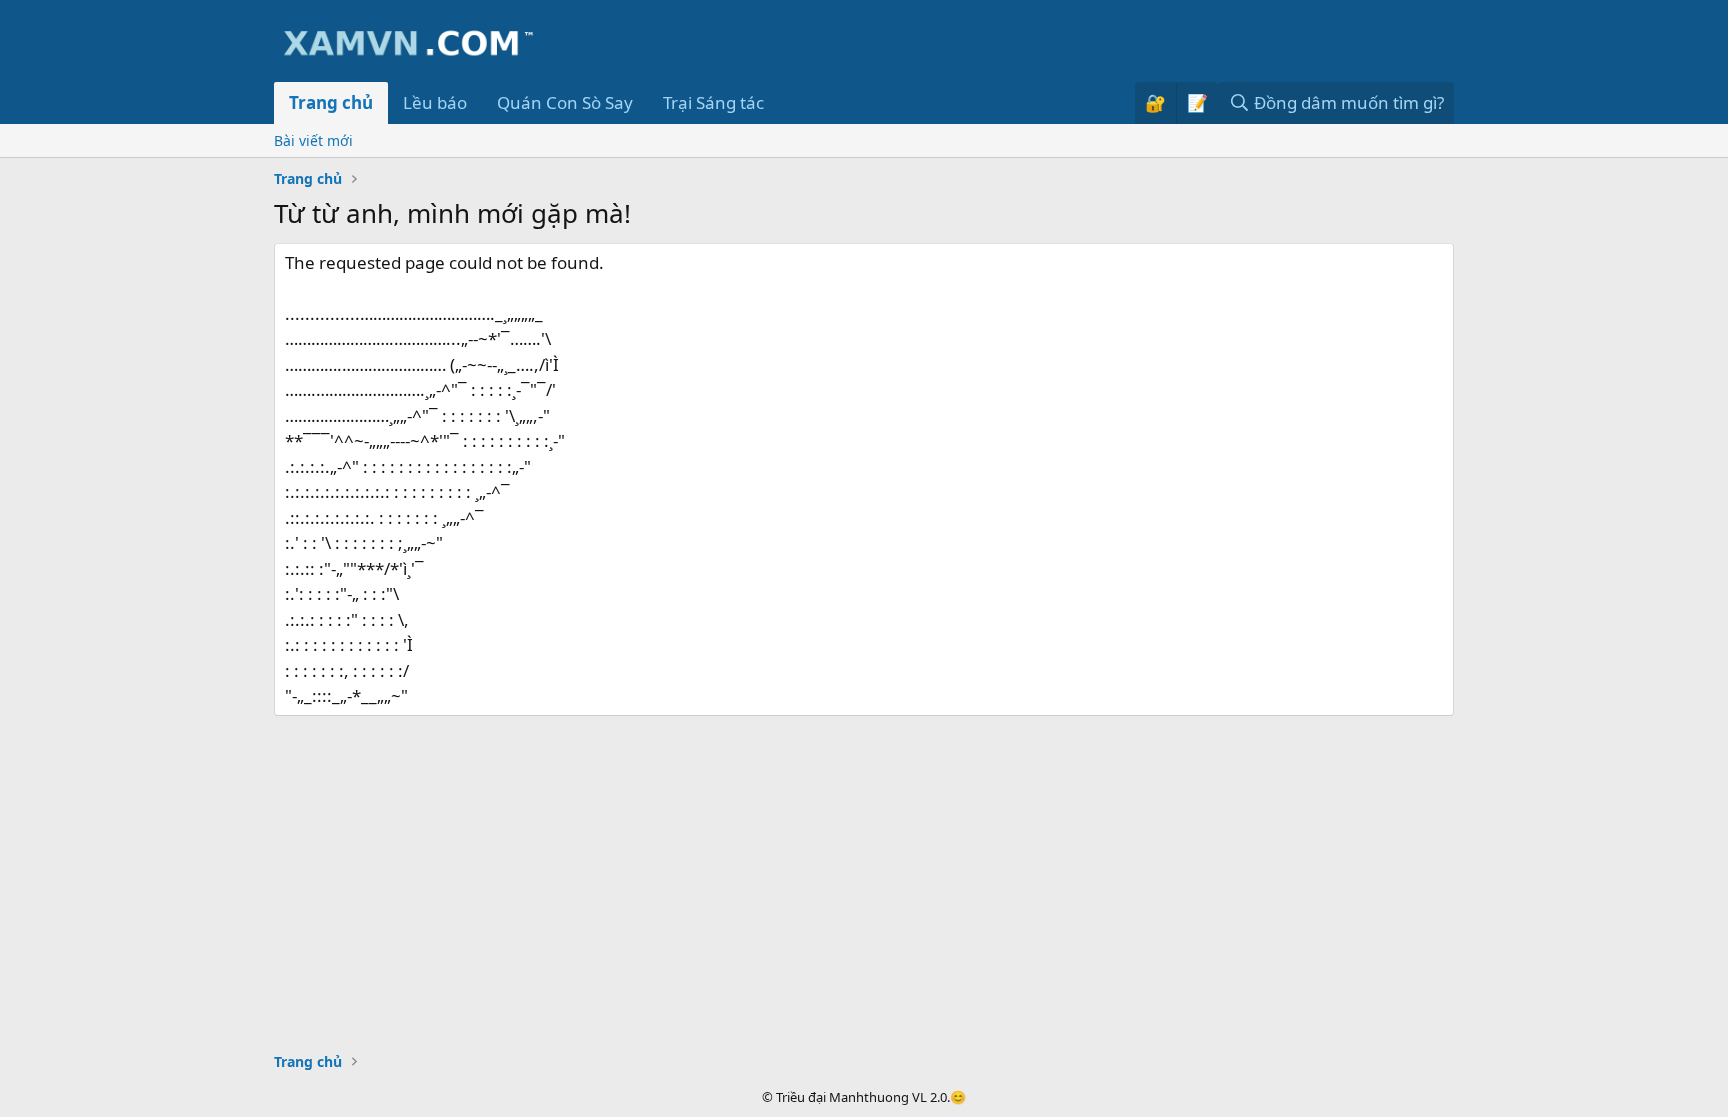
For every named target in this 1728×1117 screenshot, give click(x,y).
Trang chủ (331, 102)
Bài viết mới (313, 140)
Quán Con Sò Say (565, 102)
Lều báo (435, 102)
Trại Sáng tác (713, 102)
